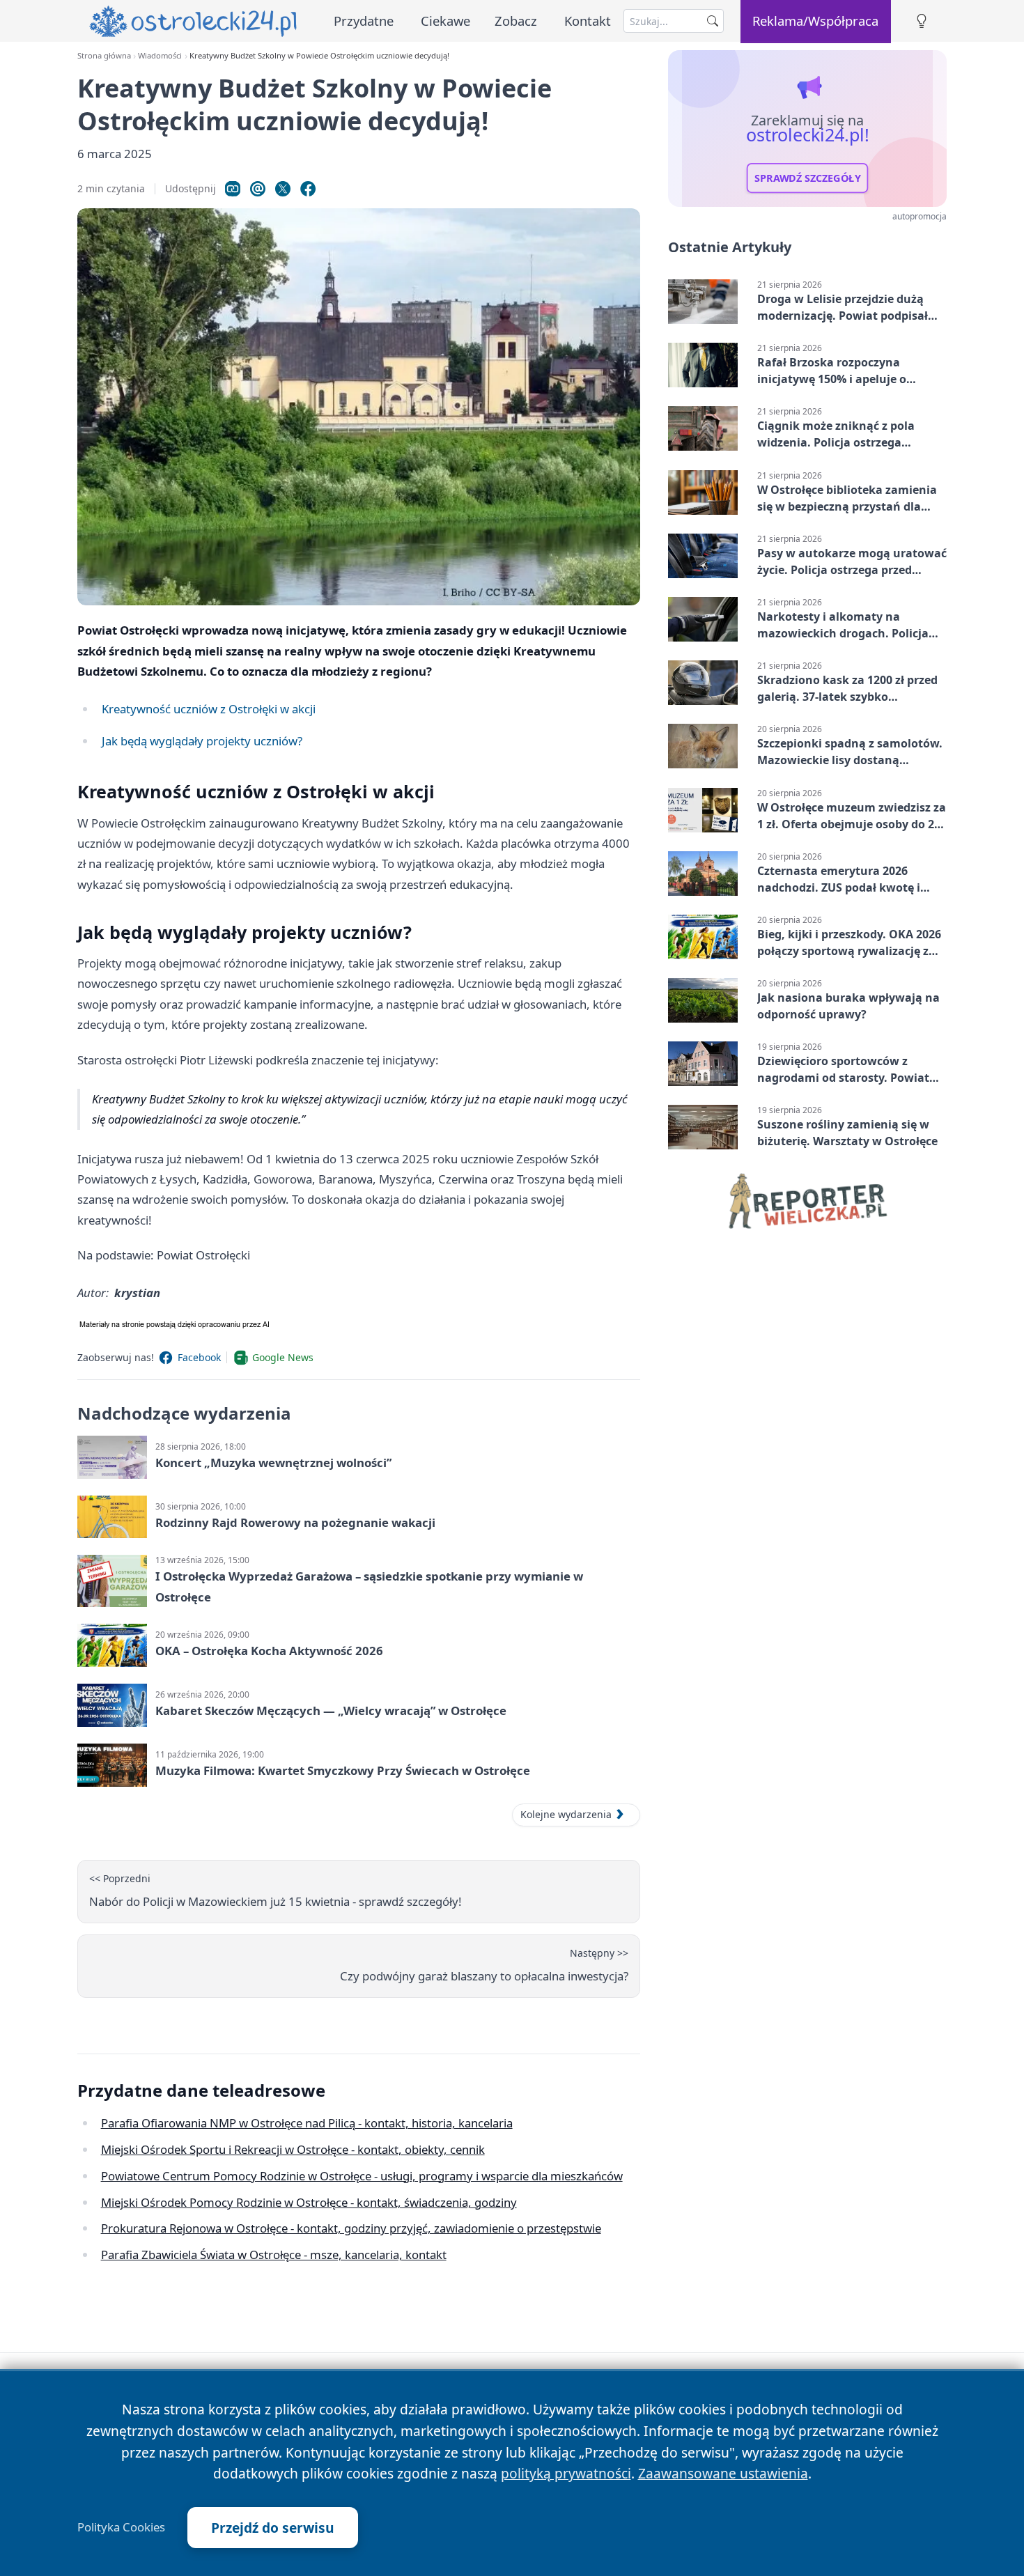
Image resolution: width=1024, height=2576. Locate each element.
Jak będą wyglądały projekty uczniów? (202, 741)
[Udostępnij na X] (283, 189)
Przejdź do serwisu (273, 2528)
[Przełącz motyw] (922, 21)
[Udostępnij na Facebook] (308, 189)
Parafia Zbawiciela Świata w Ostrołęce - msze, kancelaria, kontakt (274, 2255)
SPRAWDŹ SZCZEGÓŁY (808, 178)
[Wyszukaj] (713, 21)
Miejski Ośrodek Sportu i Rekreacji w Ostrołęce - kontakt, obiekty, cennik (293, 2149)
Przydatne (364, 21)
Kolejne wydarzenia (566, 1814)
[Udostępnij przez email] (258, 189)
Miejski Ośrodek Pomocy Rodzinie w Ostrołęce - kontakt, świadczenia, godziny (309, 2202)
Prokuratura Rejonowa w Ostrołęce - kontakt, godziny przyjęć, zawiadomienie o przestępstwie (351, 2228)
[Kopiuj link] (233, 189)
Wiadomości (160, 55)
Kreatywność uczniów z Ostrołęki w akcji (209, 709)
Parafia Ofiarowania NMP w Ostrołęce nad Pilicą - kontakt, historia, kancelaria (307, 2123)
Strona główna (104, 55)
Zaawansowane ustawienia (723, 2473)
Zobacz (516, 21)
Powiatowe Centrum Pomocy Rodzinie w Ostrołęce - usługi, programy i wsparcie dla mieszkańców (362, 2176)
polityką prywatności (566, 2473)
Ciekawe (445, 21)
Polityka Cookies (121, 2527)
